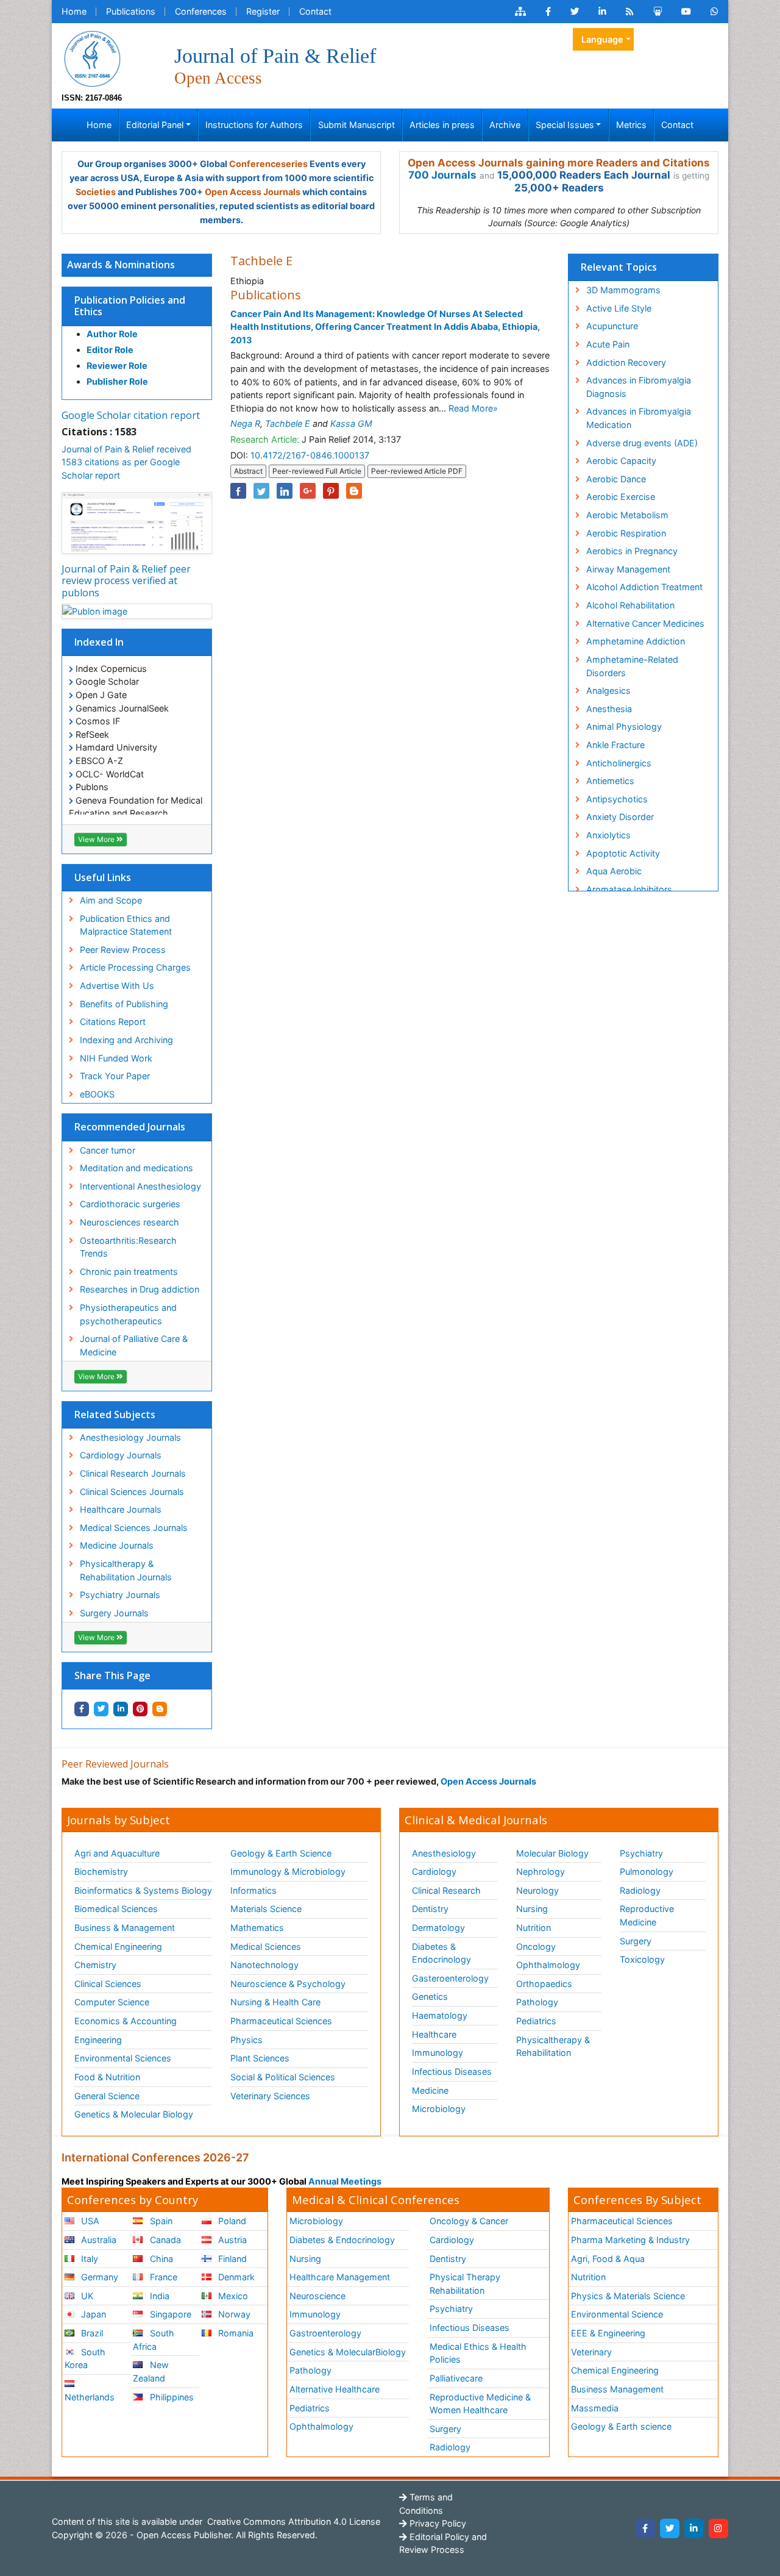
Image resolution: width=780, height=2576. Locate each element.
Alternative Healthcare (335, 2389)
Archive (505, 125)
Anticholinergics (619, 763)
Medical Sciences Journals (134, 1528)
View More (97, 839)
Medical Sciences (266, 1946)
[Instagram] (718, 2528)
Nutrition (534, 1928)
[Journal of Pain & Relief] (92, 58)
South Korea (85, 2359)
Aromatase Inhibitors (629, 889)
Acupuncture (612, 326)
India (158, 2296)
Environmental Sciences (123, 2058)
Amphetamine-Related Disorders (632, 666)
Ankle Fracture (615, 745)
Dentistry (430, 1909)
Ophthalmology (548, 1965)
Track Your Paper (115, 1076)
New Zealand (151, 2371)
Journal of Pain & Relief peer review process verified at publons (126, 580)
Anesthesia (609, 709)
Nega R (245, 423)
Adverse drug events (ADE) (642, 443)
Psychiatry (641, 1853)
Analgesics (608, 690)
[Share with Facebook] (82, 1709)
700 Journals (442, 175)
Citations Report (113, 1022)
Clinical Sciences (108, 1984)
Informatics (253, 1890)
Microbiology (439, 2109)
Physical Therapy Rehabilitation (465, 2284)
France (162, 2277)
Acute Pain (608, 344)
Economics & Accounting (126, 2021)
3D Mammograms (623, 290)
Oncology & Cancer (469, 2221)
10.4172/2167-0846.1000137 (310, 455)
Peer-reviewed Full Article (317, 471)
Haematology (440, 2015)
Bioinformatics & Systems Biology (143, 1890)
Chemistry (95, 1965)
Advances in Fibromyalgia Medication (639, 418)
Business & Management (125, 1928)
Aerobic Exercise (621, 497)
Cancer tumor (108, 1150)
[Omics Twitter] (575, 12)
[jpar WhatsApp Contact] (714, 12)
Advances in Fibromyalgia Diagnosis (639, 387)
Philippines (171, 2397)
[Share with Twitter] (101, 1709)
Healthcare (434, 2034)
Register (263, 11)
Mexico (232, 2296)
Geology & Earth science (621, 2426)
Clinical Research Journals (133, 1473)
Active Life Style (619, 308)
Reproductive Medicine (647, 1915)
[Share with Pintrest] (140, 1709)
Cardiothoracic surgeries (130, 1204)
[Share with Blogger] (160, 1709)
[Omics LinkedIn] (602, 12)
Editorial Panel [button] (155, 125)
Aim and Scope (111, 900)
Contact (315, 11)
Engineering (98, 2040)
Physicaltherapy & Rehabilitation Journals (126, 1570)
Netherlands (90, 2397)
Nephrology (541, 1871)
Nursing (532, 1909)
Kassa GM (351, 423)
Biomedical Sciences (116, 1909)
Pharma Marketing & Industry (630, 2240)
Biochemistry (101, 1871)
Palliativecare (456, 2378)
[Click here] (520, 12)
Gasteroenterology (450, 1978)
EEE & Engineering (608, 2333)
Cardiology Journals (121, 1455)
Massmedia (595, 2408)
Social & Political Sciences (283, 2077)
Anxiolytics (608, 835)
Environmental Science (617, 2314)
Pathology (537, 2002)
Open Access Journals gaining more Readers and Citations (559, 163)
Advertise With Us (117, 986)
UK (86, 2296)
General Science (107, 2096)
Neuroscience (317, 2296)
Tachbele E (288, 423)
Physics (246, 2040)
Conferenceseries (268, 164)
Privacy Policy (437, 2523)
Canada (164, 2240)
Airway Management (628, 569)
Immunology (438, 2053)
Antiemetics (610, 781)
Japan (92, 2314)
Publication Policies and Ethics (130, 306)
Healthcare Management (340, 2277)
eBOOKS (97, 1094)
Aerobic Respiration (626, 533)
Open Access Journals (253, 192)
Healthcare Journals (121, 1509)
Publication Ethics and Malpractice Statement (126, 925)
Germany (98, 2277)
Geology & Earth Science (281, 1853)
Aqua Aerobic (614, 871)
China (160, 2259)
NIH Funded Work (116, 1058)
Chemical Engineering (118, 1946)
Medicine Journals (117, 1545)
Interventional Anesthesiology (140, 1186)
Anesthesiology (444, 1853)
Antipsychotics (617, 799)
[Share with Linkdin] (121, 1709)
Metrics (631, 125)
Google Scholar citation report (131, 415)
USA (89, 2221)
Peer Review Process (123, 950)
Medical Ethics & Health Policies (478, 2353)
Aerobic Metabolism (627, 515)
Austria (231, 2240)
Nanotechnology (264, 1965)
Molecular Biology (552, 1853)
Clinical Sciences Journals (132, 1492)
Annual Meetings (345, 2181)
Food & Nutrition (107, 2077)
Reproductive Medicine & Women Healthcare (480, 2404)
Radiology (640, 1890)
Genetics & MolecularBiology (348, 2352)
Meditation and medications (136, 1168)
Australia (97, 2240)
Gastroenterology (325, 2333)
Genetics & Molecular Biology (134, 2114)
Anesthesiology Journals (130, 1437)
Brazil (91, 2333)
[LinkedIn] (694, 2528)
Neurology (537, 1890)
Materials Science (266, 1909)
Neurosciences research (129, 1222)
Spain (160, 2221)
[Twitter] (670, 2528)
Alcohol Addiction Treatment (644, 587)
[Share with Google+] (308, 491)
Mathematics (257, 1928)
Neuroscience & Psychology (288, 1984)
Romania (235, 2333)
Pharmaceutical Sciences (281, 2021)
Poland (231, 2221)
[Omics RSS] (630, 12)
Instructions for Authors (254, 125)
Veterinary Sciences (270, 2096)
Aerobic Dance (616, 479)
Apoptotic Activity (623, 853)
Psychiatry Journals (120, 1595)
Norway (233, 2314)
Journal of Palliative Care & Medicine (134, 1345)
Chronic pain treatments (129, 1272)
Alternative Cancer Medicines (645, 623)
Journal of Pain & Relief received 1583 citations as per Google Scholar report (126, 462)
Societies (96, 192)
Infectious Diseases (452, 2071)
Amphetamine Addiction (636, 641)
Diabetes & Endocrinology (441, 1953)
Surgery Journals (114, 1613)
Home (74, 11)
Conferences (201, 11)
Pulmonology (647, 1871)
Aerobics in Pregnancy (632, 551)
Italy (88, 2259)
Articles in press (442, 125)
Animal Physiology (624, 726)
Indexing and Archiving (126, 1040)
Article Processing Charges (135, 967)
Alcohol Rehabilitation (630, 605)
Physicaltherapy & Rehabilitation (553, 2046)
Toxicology (642, 1959)
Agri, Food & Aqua (608, 2259)
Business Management (617, 2389)
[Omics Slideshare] (658, 12)
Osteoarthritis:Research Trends (128, 1247)
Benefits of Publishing (124, 1004)
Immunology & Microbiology (288, 1871)
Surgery (636, 1941)
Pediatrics (536, 2021)
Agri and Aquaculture (117, 1853)
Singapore (169, 2314)
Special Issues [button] (565, 125)
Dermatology (438, 1928)
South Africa (153, 2340)
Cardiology (434, 1871)
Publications (131, 11)
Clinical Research (446, 1890)
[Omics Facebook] (548, 12)
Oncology (536, 1946)
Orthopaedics (544, 1984)
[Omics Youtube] (686, 12)
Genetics (430, 1996)
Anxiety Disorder (620, 817)
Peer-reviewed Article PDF (417, 471)
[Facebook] (645, 2528)
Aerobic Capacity (621, 461)
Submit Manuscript (356, 125)
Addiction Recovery (626, 362)
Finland (231, 2259)
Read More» (473, 408)
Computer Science (112, 2002)
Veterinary (591, 2352)
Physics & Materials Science (628, 2296)
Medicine (430, 2090)
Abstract (248, 471)
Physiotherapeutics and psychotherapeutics (128, 1314)
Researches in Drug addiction (140, 1289)
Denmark (235, 2277)
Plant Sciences (260, 2058)
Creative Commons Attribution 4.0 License (292, 2521)
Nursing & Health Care (275, 2002)
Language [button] (602, 39)
